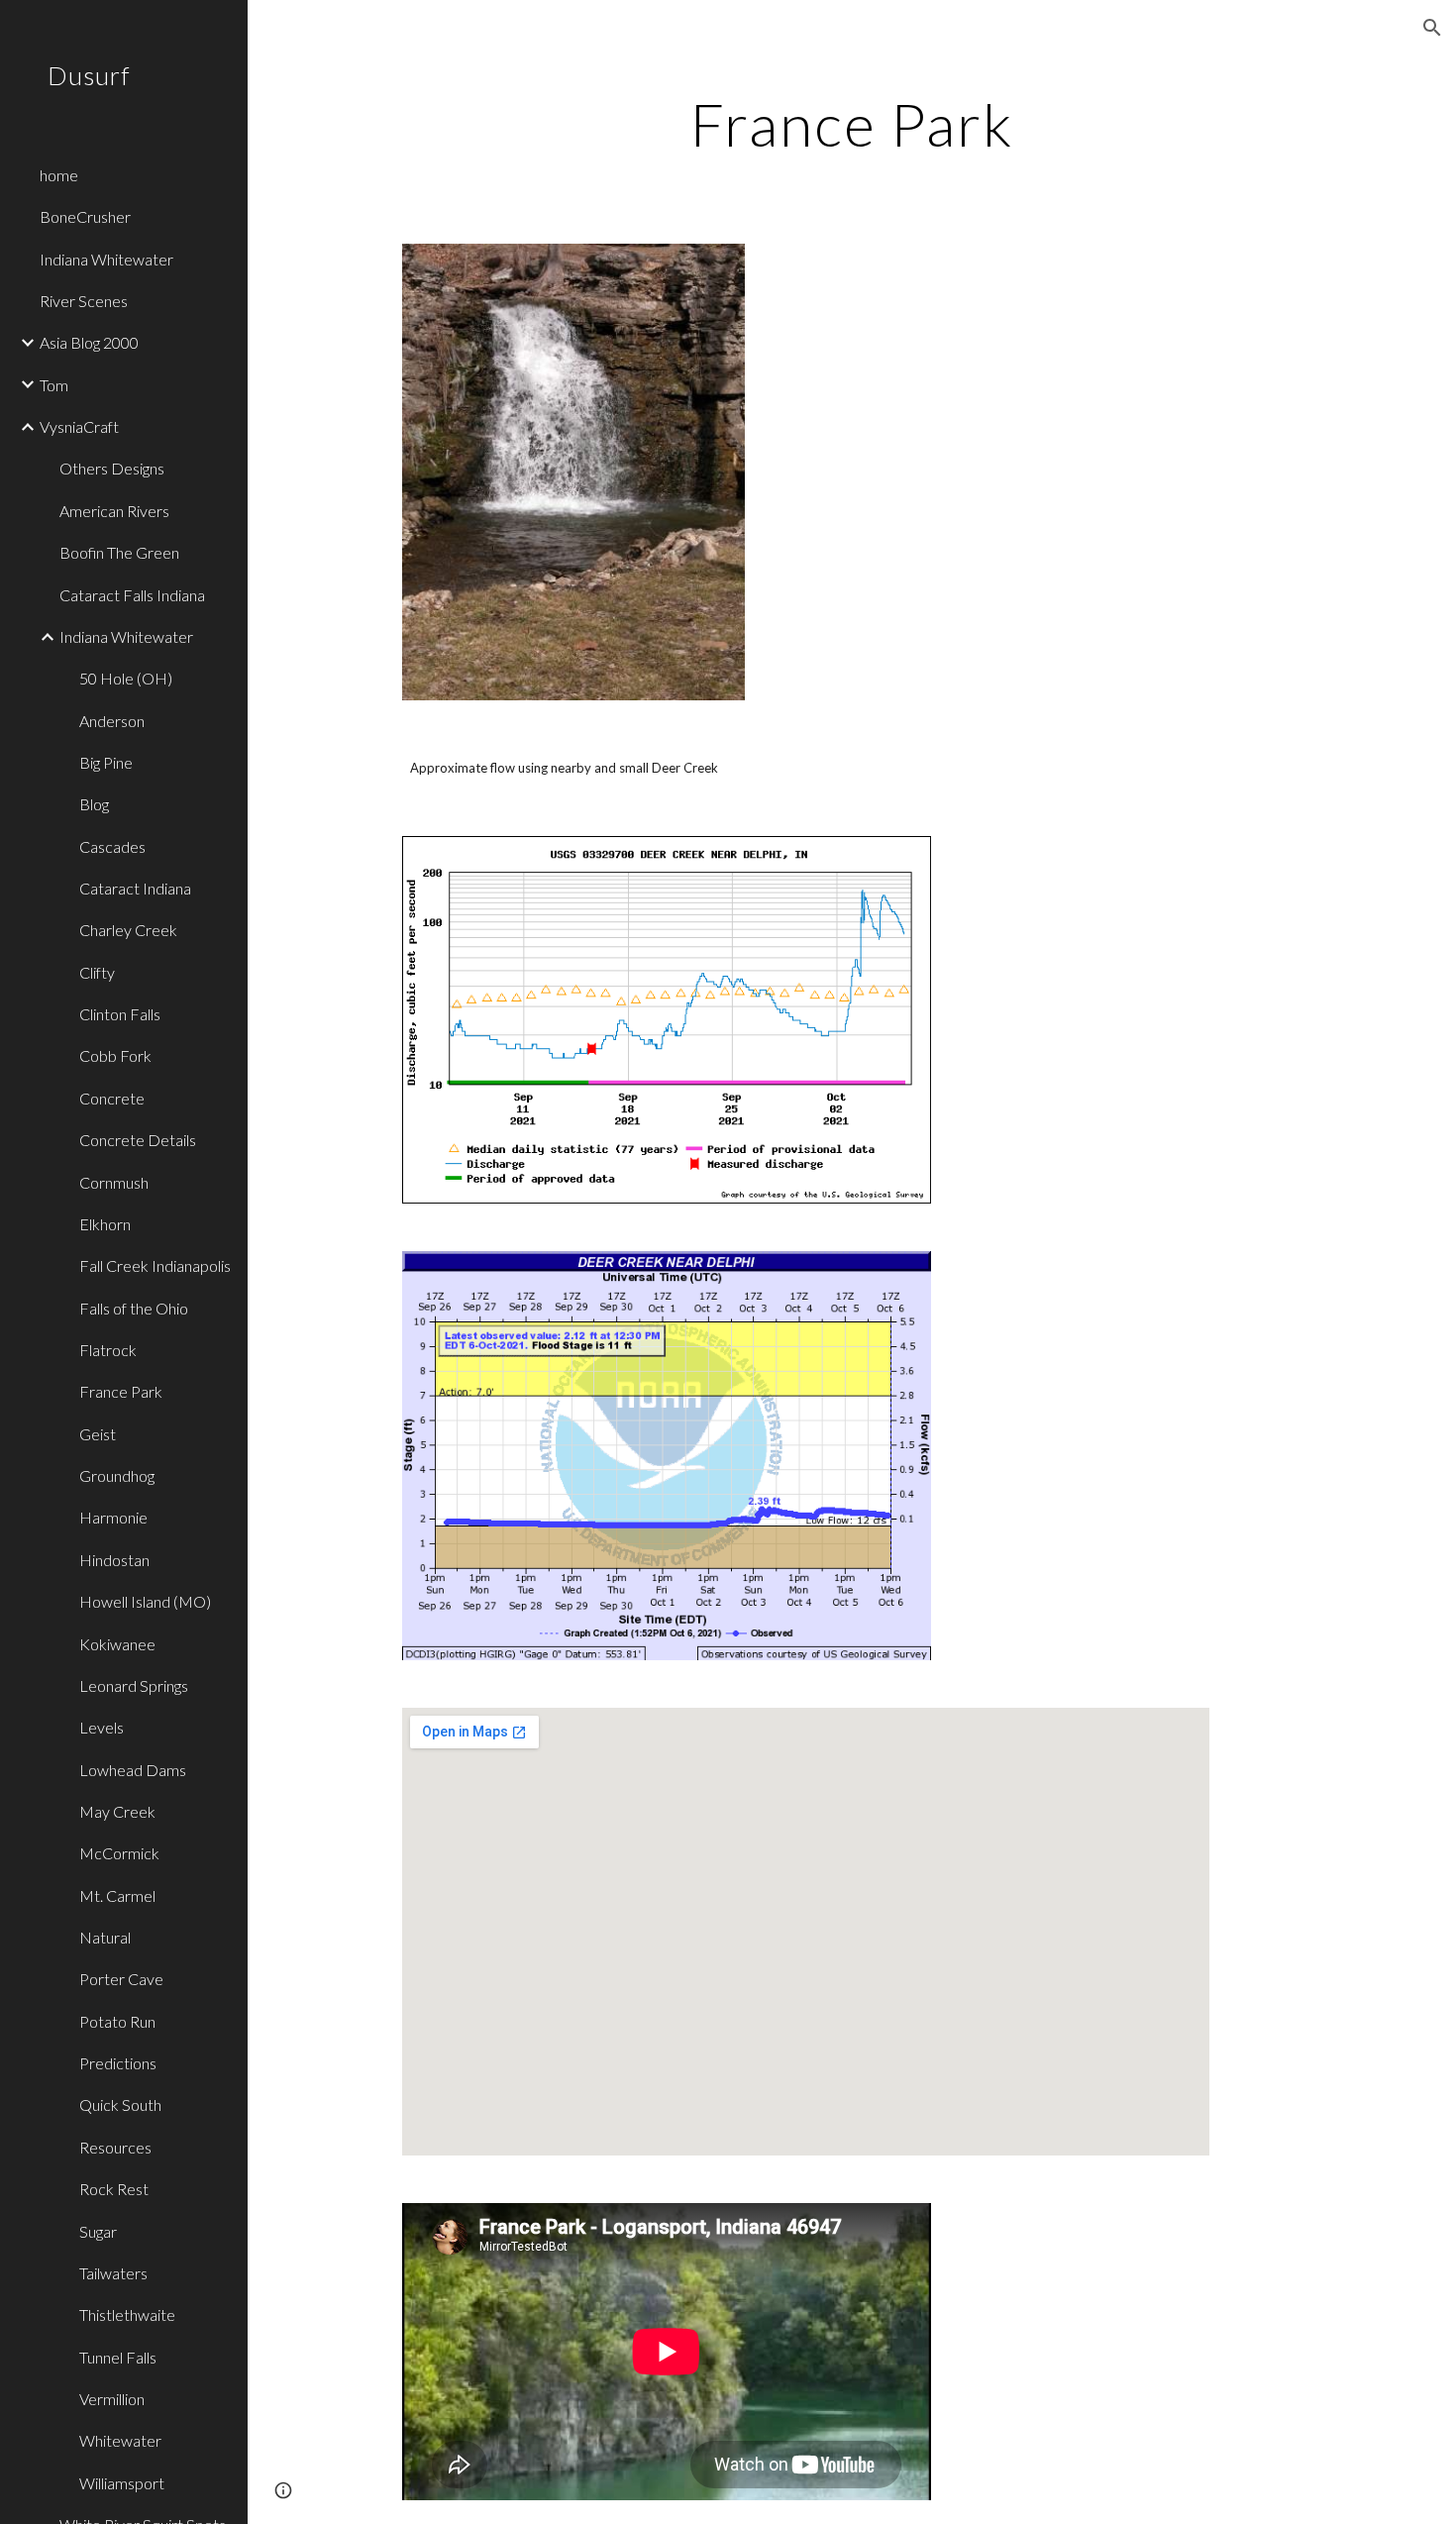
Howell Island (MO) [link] (145, 1601)
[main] (851, 124)
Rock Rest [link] (114, 2189)
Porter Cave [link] (121, 1979)
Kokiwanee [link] (117, 1644)
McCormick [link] (119, 1853)
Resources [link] (115, 2147)
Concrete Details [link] (138, 1140)
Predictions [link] (118, 2063)
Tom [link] (54, 385)
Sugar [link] (98, 2231)
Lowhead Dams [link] (133, 1770)
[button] (1432, 28)
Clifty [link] (97, 972)
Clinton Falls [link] (120, 1014)
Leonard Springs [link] (134, 1685)
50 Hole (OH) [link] (126, 678)
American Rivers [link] (114, 511)
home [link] (59, 175)
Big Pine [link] (106, 762)
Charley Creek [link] (128, 930)
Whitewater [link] (120, 2440)
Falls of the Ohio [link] (134, 1308)
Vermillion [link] (112, 2399)
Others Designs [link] (112, 468)
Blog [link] (94, 804)
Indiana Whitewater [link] (106, 259)
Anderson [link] (112, 721)
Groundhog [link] (117, 1475)
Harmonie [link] (113, 1517)
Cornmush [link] (114, 1182)
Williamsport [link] (122, 2483)
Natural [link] (105, 1937)
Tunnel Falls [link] (118, 2357)
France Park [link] (121, 1391)
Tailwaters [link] (113, 2273)
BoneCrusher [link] (85, 216)
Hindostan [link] (114, 1560)
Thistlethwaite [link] (127, 2314)
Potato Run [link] (117, 2021)
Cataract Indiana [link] (135, 888)
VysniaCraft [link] (79, 426)
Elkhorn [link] (105, 1224)
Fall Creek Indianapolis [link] (155, 1265)
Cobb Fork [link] (115, 1055)
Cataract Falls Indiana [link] (132, 595)
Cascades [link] (112, 846)
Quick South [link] (120, 2104)
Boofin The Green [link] (119, 552)
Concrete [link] (112, 1098)
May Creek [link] (117, 1811)
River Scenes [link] (84, 301)
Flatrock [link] (108, 1350)
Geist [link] (98, 1434)
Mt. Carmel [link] (117, 1895)
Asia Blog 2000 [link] (89, 342)
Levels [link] (102, 1727)
